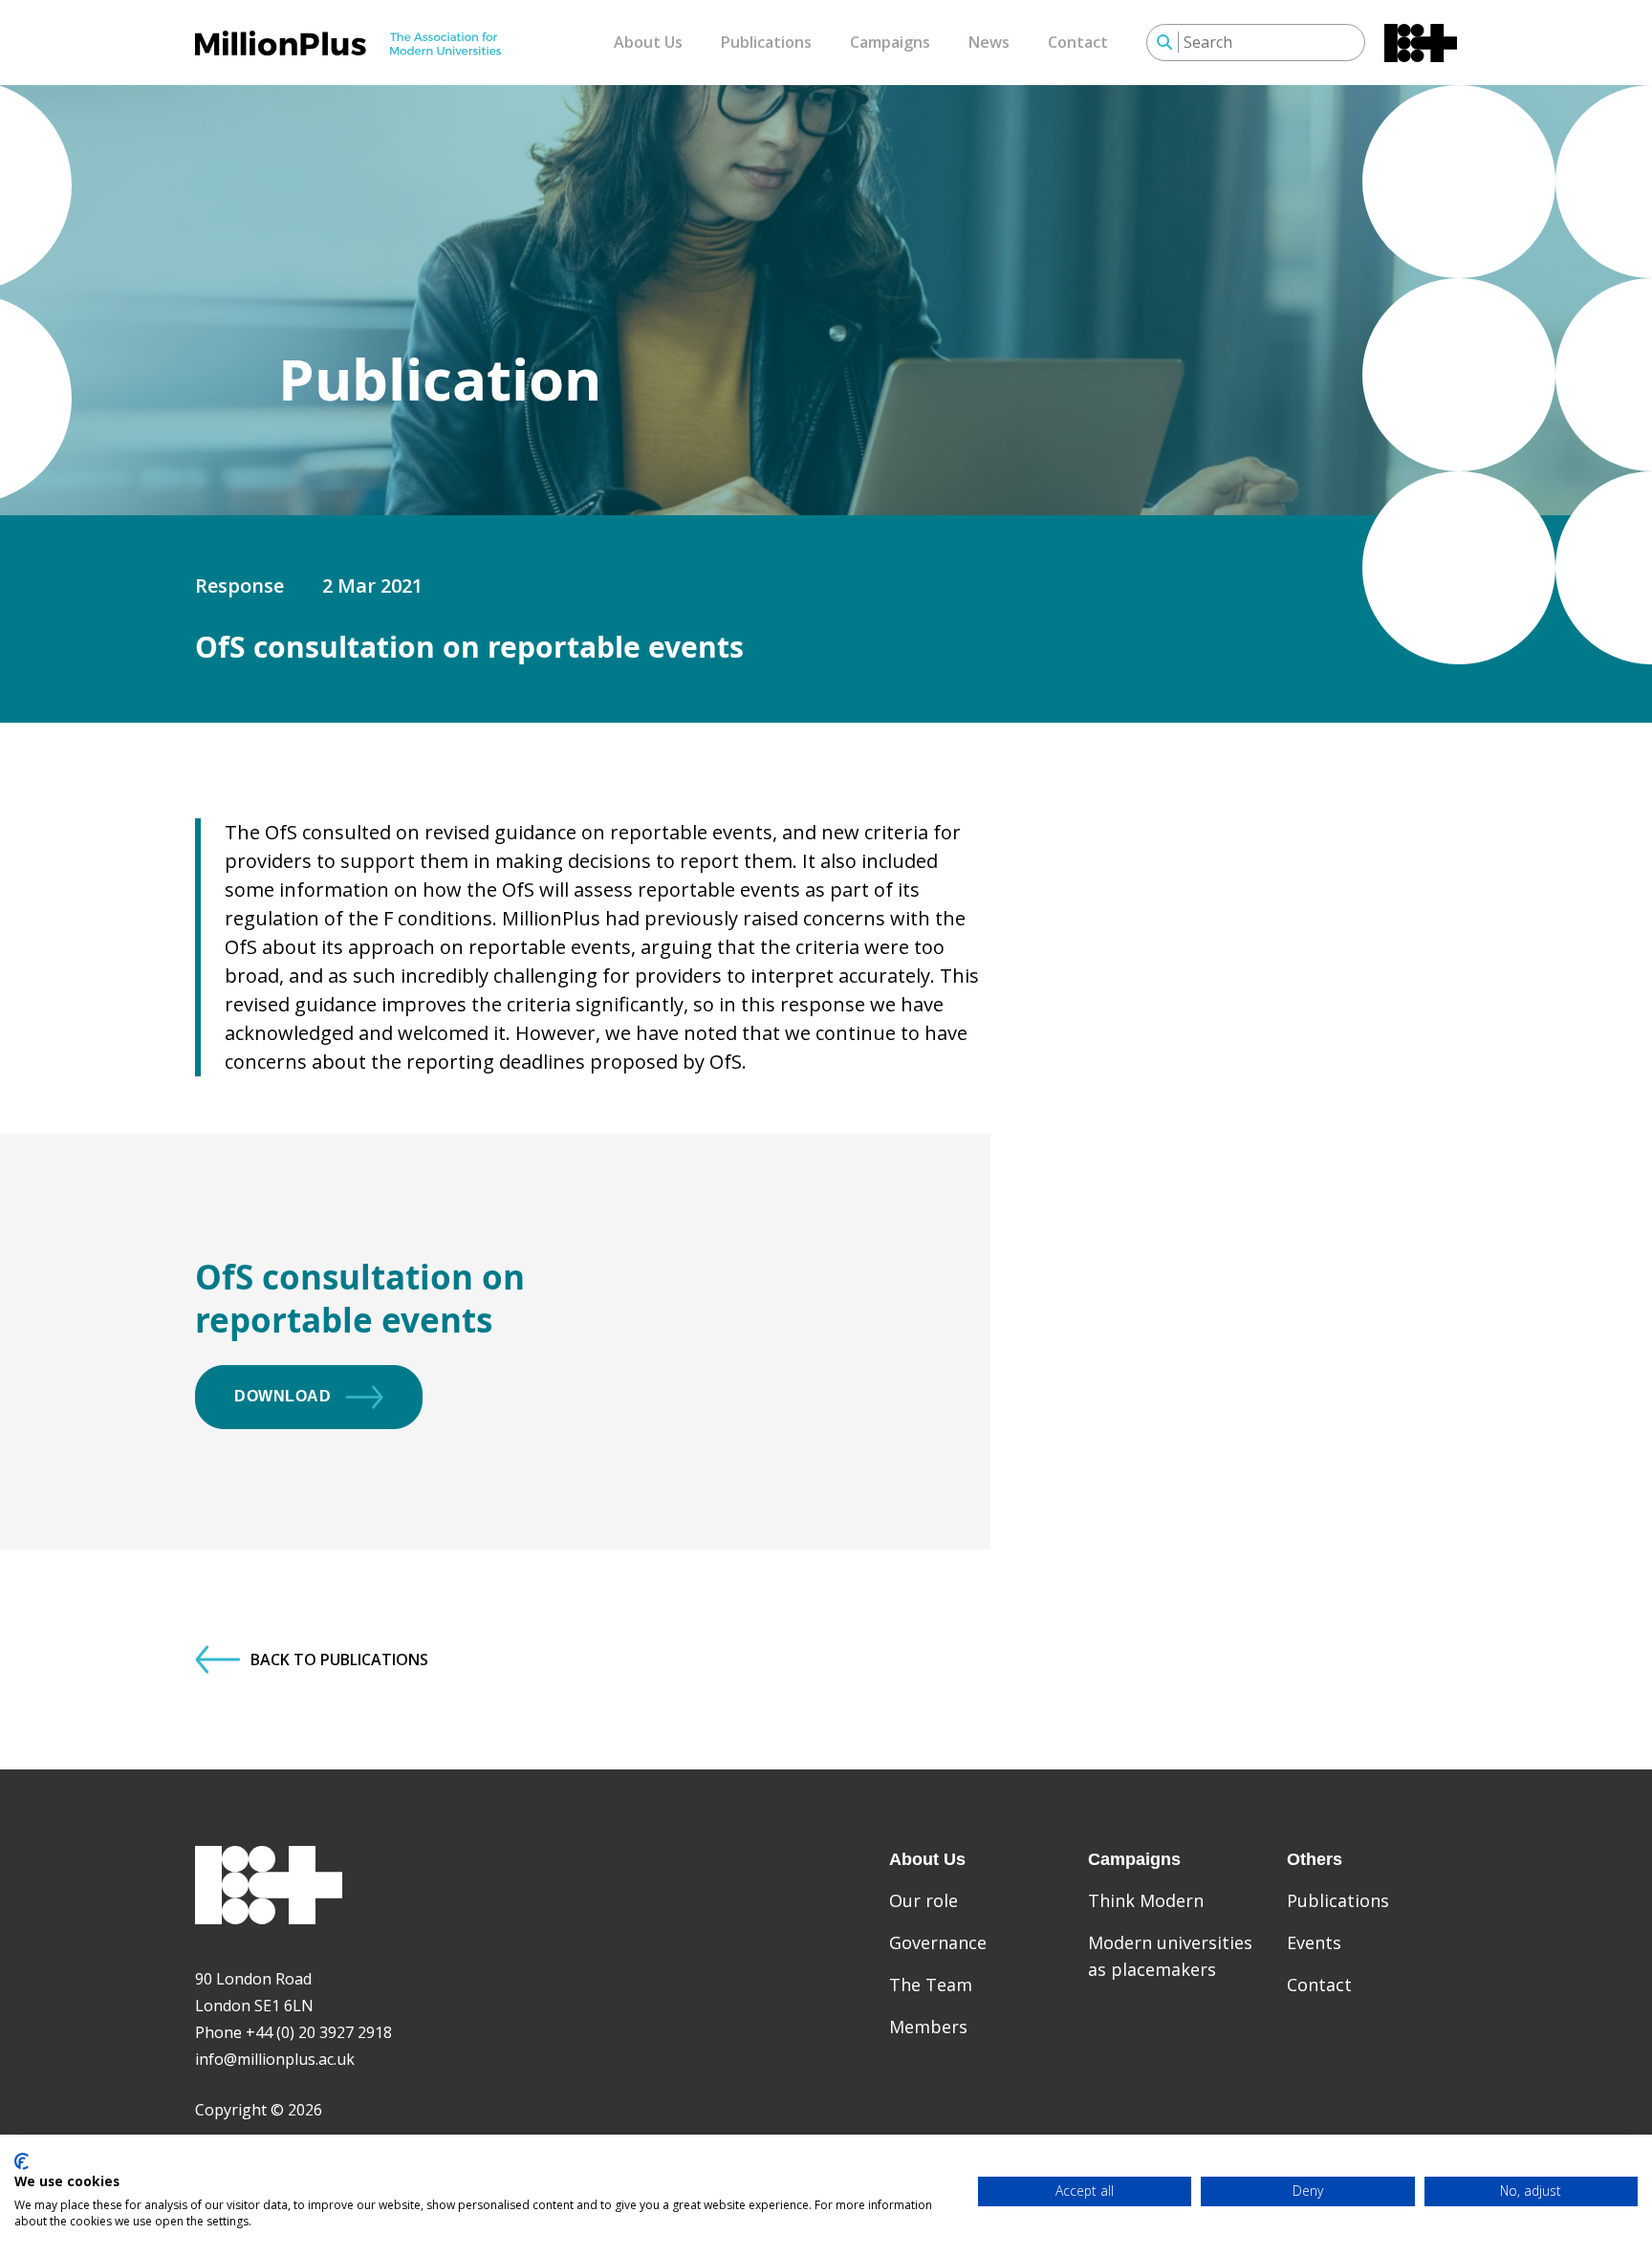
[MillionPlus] (348, 43)
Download (283, 1396)
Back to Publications (339, 1659)
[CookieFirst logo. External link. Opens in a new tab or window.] (22, 2161)
